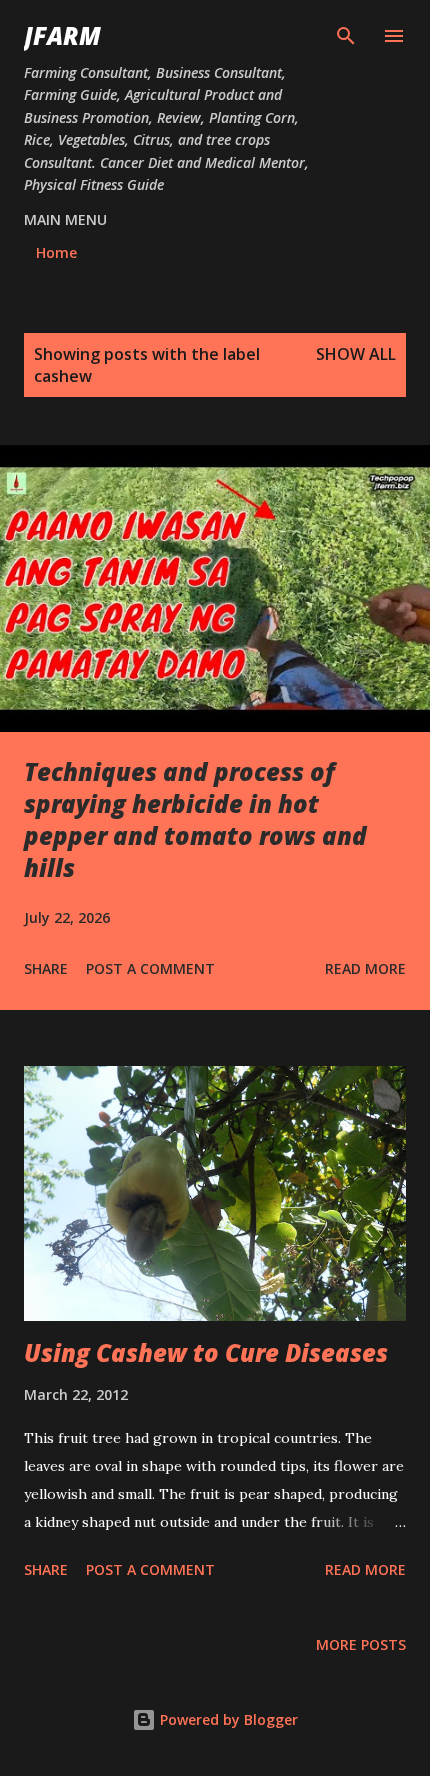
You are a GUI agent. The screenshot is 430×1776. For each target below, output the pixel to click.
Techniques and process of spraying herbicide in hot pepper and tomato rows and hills (195, 819)
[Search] (346, 36)
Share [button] (46, 968)
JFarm (62, 35)
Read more (365, 968)
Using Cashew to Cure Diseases (206, 1352)
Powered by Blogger (227, 1719)
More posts (361, 1644)
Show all (356, 354)
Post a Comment (150, 968)
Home (56, 252)
